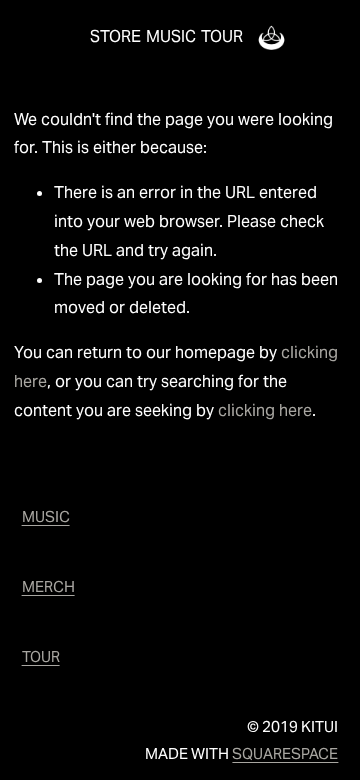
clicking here (265, 410)
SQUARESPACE (285, 753)
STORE (115, 36)
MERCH (48, 586)
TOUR (222, 36)
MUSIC (171, 36)
